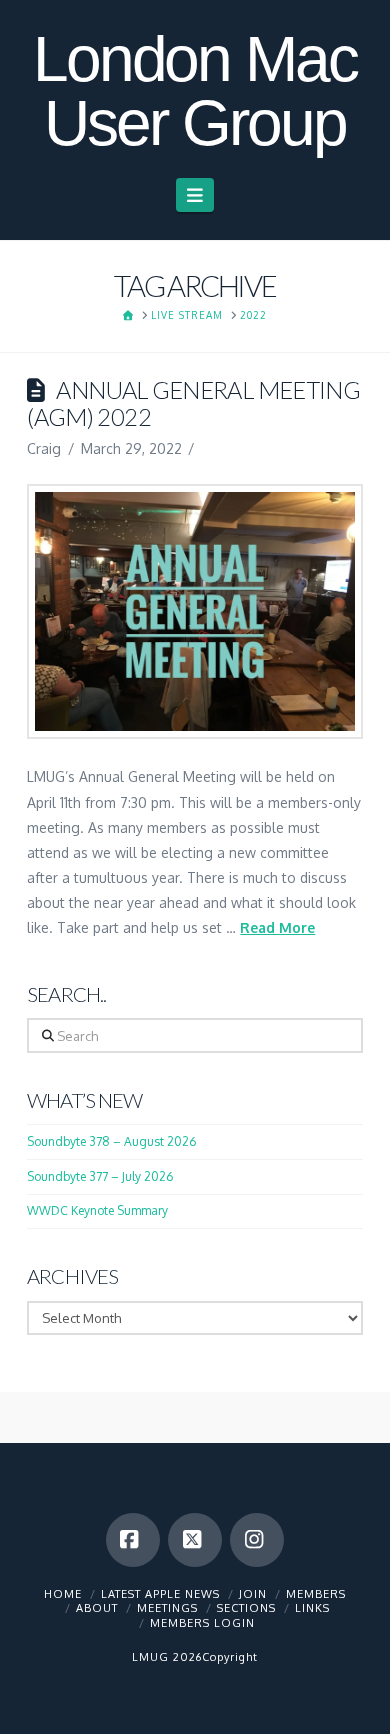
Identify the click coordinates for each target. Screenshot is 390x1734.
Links (312, 1608)
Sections (246, 1608)
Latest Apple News (160, 1594)
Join (253, 1594)
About (97, 1608)
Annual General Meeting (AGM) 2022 (193, 403)
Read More (277, 927)
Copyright (230, 1657)
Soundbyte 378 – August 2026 (111, 1141)
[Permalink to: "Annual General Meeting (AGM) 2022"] (194, 612)
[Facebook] (133, 1540)
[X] (195, 1540)
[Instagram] (257, 1540)
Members (316, 1594)
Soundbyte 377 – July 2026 (100, 1176)
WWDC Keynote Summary (97, 1210)
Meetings (167, 1608)
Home (63, 1594)
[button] (195, 195)
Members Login (202, 1623)
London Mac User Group (195, 91)
